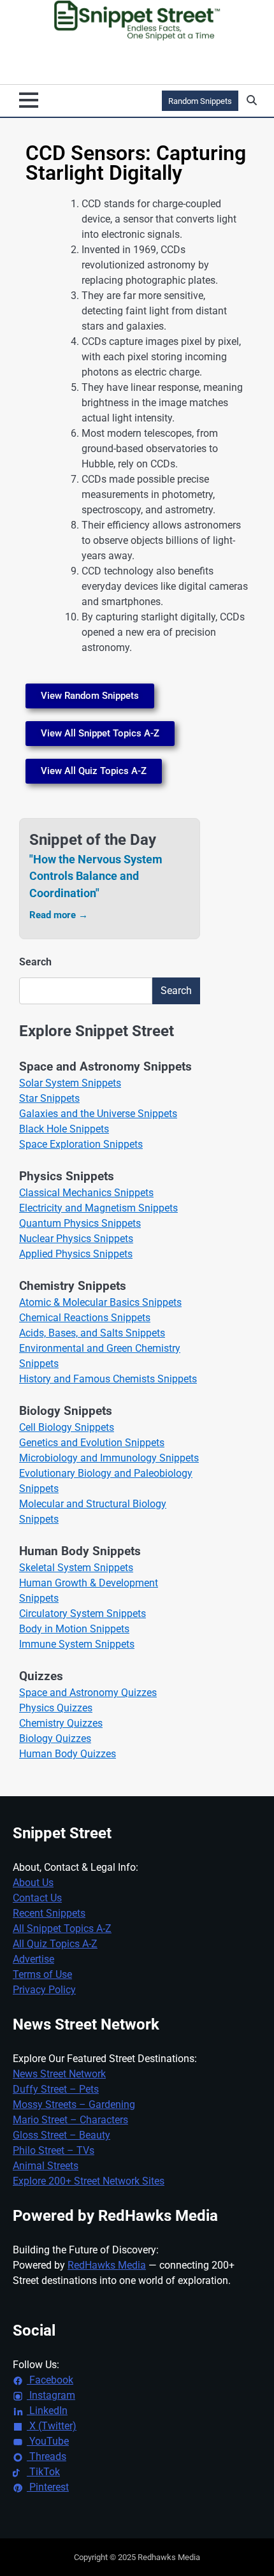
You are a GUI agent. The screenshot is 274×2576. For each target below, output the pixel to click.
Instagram (51, 2395)
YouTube (48, 2441)
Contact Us (37, 1898)
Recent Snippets (49, 1913)
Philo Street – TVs (54, 2150)
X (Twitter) (52, 2426)
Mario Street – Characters (70, 2120)
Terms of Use (42, 1974)
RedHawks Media (107, 2265)
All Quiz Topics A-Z (55, 1944)
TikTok (43, 2472)
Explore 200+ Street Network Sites (89, 2181)
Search (35, 962)
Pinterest (48, 2487)
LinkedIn (47, 2411)
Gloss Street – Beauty (61, 2135)
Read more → (59, 915)
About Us (33, 1883)
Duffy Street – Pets (56, 2089)
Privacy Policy (44, 1990)
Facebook (50, 2380)
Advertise (33, 1959)
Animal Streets (46, 2166)
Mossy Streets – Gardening (74, 2104)
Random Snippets (200, 101)
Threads (47, 2456)
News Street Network (59, 2074)
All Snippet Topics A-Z (62, 1928)
